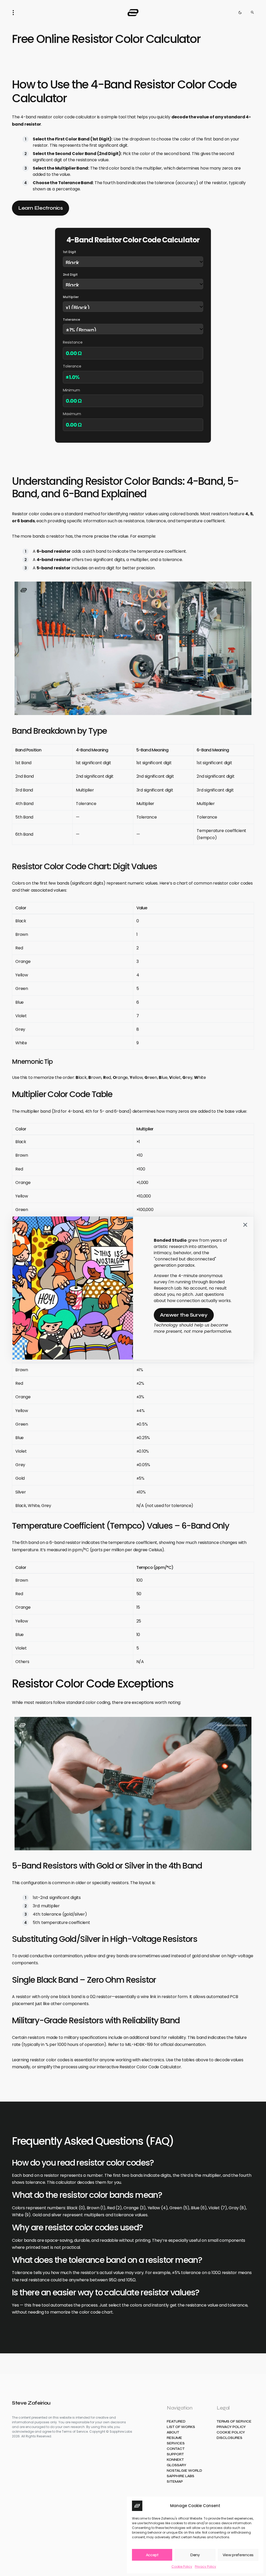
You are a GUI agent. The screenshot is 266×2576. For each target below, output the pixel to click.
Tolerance (71, 320)
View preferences (238, 2555)
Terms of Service (234, 2422)
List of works (181, 2427)
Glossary (177, 2465)
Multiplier (71, 297)
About (173, 2433)
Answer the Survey (184, 1315)
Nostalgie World (184, 2471)
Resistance (73, 342)
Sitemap (175, 2482)
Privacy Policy (205, 2567)
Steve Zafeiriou (31, 2403)
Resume (174, 2438)
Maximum (72, 414)
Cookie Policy (182, 2567)
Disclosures (230, 2438)
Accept (152, 2555)
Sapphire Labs (181, 2476)
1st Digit (69, 252)
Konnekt (175, 2460)
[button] (15, 12)
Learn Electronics (41, 208)
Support (175, 2454)
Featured (176, 2422)
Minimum (71, 390)
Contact (176, 2449)
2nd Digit (70, 275)
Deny (195, 2555)
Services (176, 2443)
